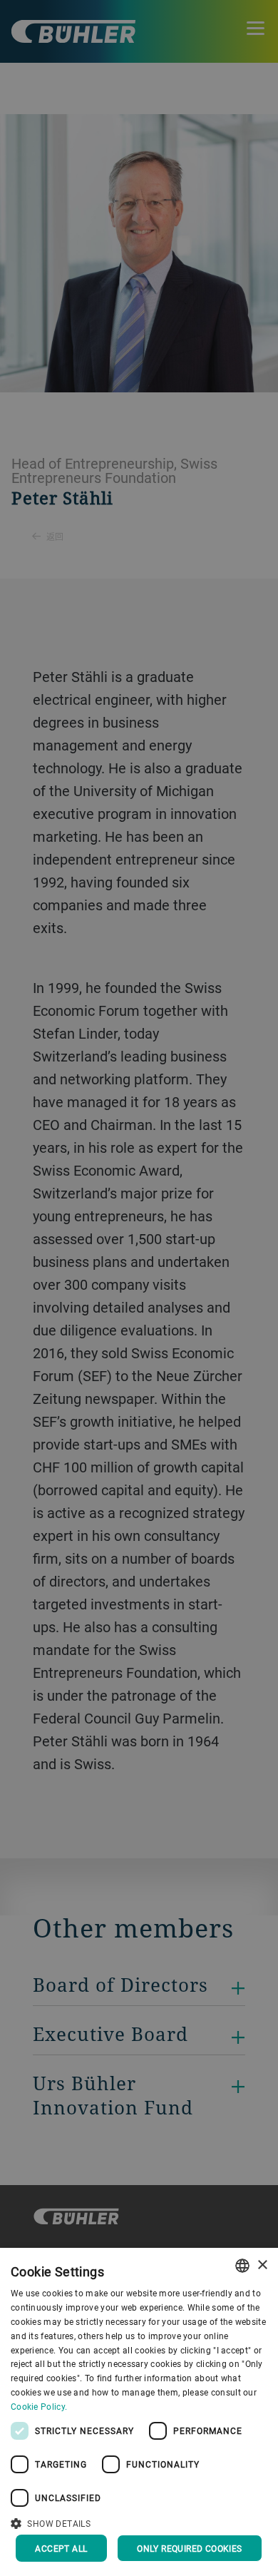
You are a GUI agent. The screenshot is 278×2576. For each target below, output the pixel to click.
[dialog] (139, 2412)
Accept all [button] (61, 2548)
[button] (139, 2522)
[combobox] (242, 2266)
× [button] (262, 2265)
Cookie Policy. (39, 2406)
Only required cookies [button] (189, 2548)
